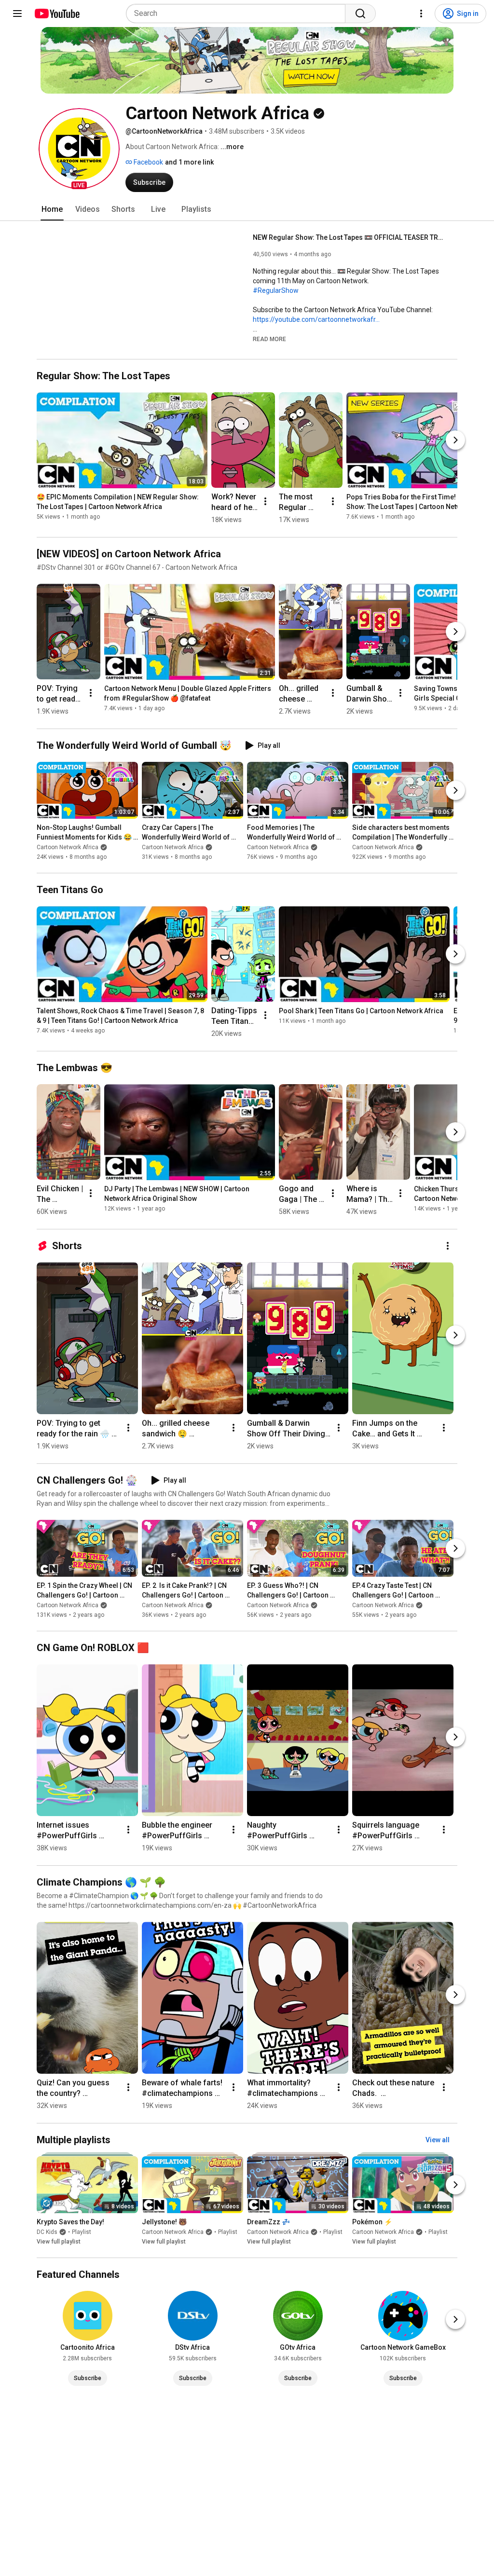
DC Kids (47, 2232)
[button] (79, 149)
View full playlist (59, 2242)
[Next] (455, 440)
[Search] (360, 14)
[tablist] (247, 209)
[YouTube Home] (57, 14)
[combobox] (239, 14)
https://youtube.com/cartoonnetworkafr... (316, 319)
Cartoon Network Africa (68, 847)
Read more (269, 339)
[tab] (52, 209)
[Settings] (421, 14)
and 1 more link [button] (189, 162)
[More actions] (265, 501)
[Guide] (17, 14)
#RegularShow (276, 290)
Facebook (148, 162)
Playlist (82, 2232)
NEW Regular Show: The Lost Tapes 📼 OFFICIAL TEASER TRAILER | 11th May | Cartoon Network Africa (350, 237)
